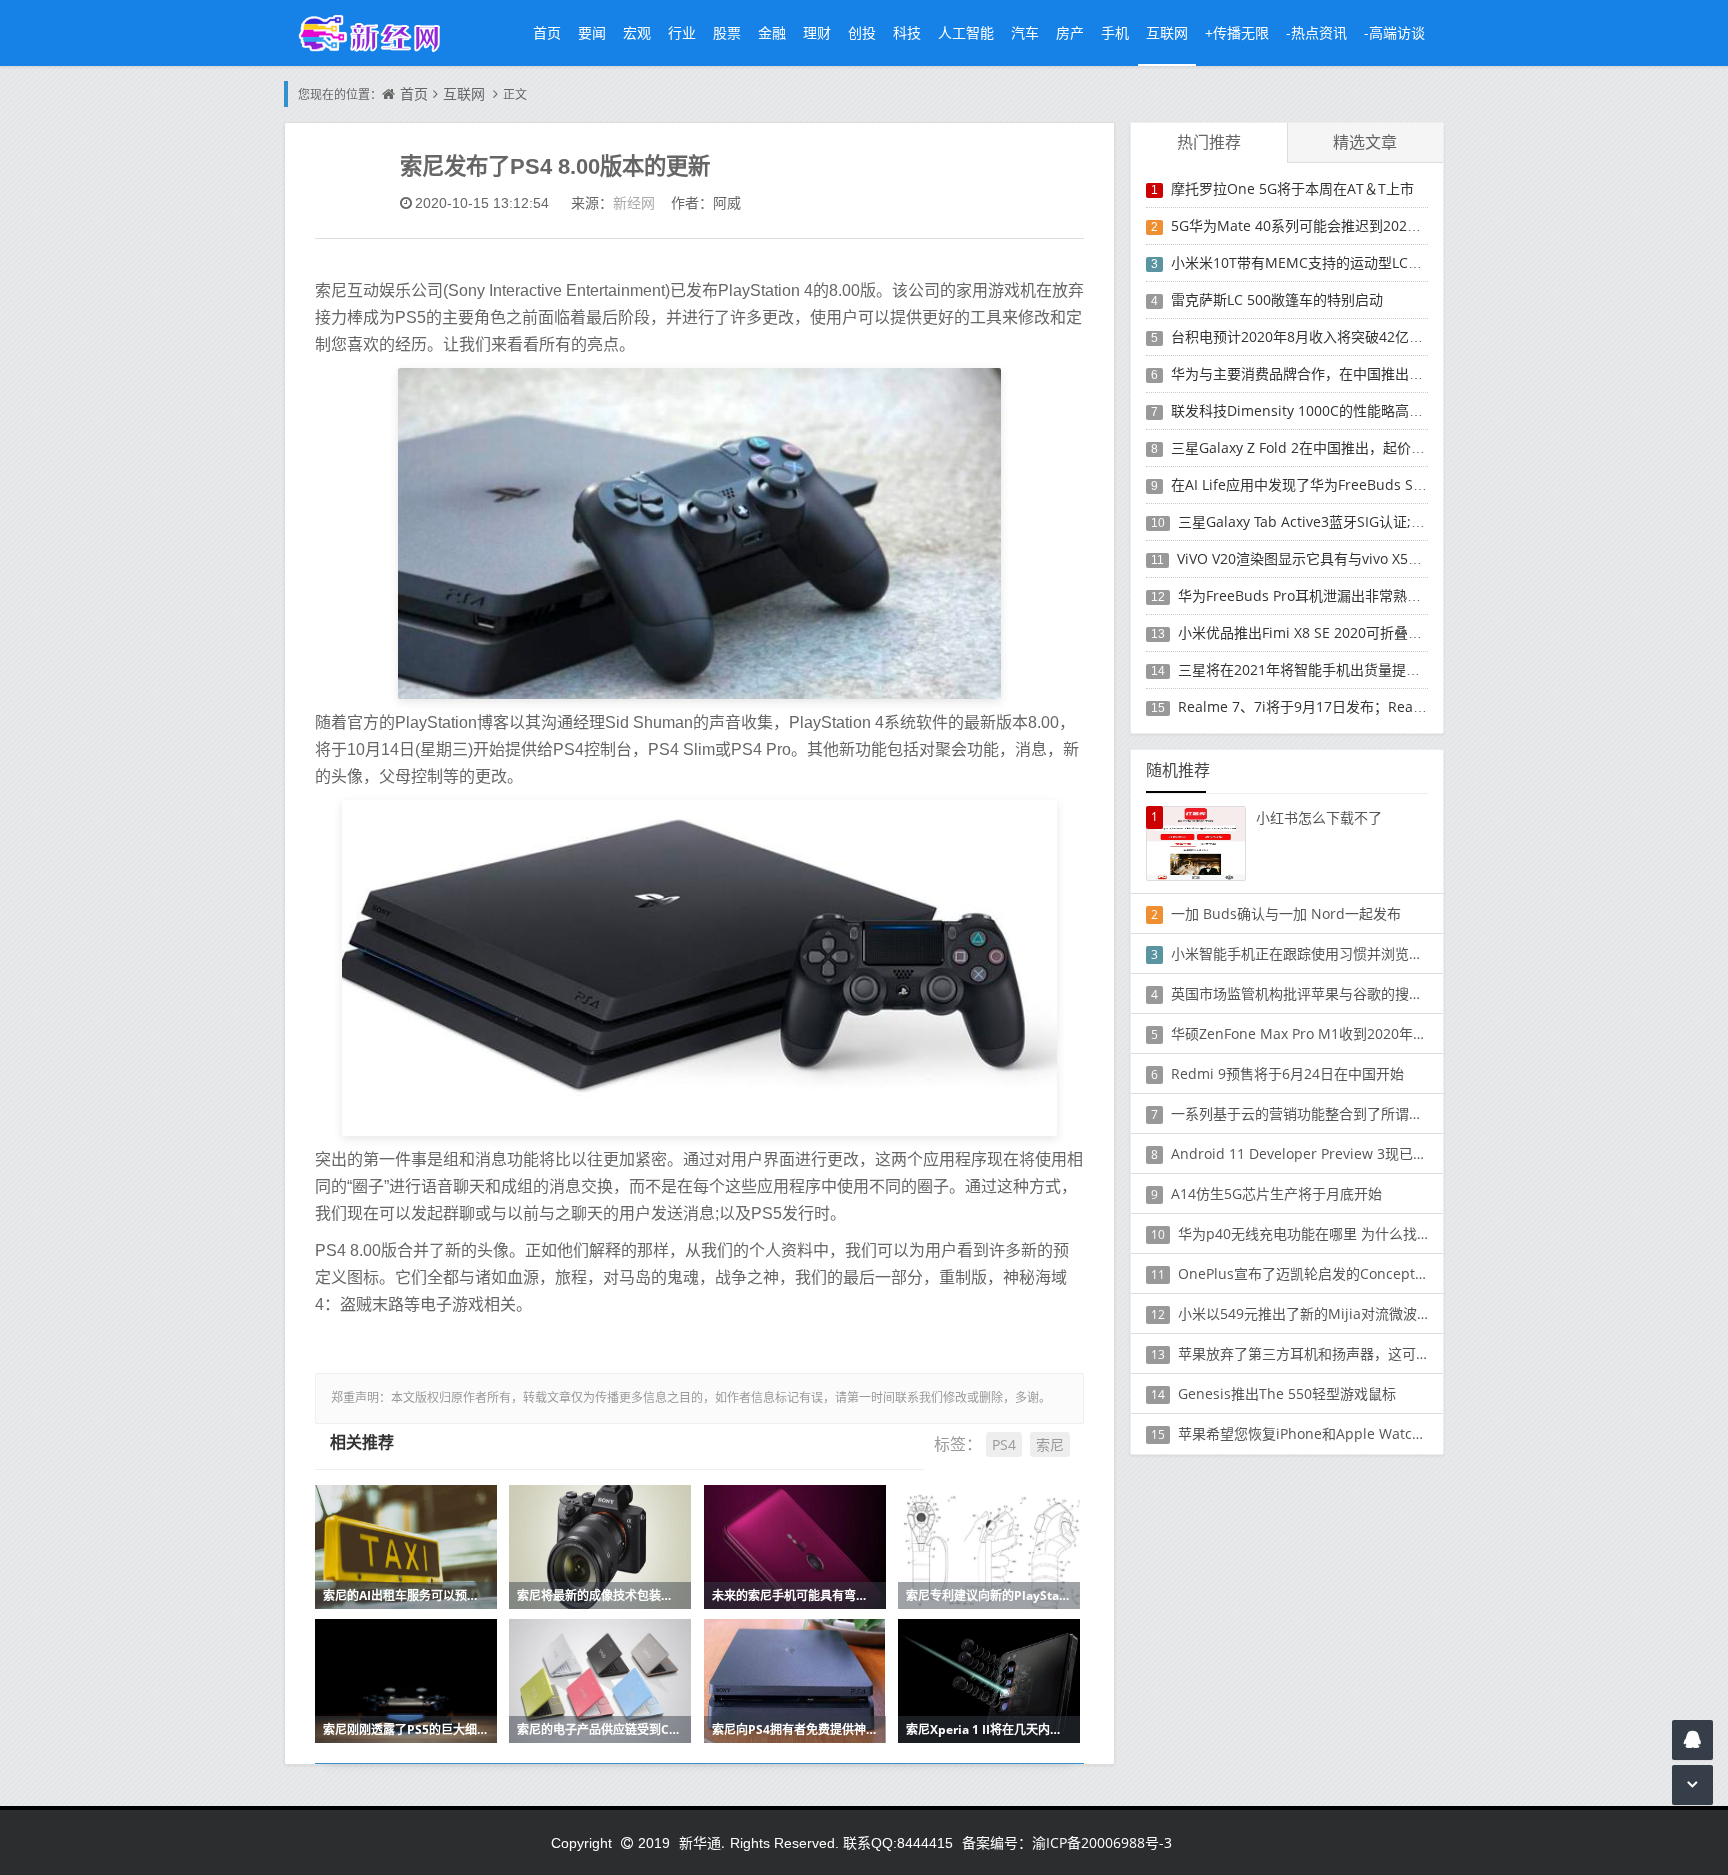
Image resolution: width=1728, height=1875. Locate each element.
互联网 (1167, 32)
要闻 (592, 32)
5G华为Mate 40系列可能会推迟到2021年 (1300, 225)
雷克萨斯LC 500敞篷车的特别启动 (1277, 299)
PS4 (1004, 1444)
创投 (862, 32)
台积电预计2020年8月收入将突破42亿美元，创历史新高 (1346, 336)
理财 (817, 32)
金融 (772, 32)
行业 (682, 32)
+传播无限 (1237, 32)
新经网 (634, 202)
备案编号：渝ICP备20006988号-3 (1067, 1842)
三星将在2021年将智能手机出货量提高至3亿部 (1324, 669)
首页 (547, 32)
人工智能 (966, 32)
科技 (907, 32)
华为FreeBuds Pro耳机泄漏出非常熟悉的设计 (1320, 595)
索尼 (1050, 1444)
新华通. (702, 1842)
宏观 (637, 32)
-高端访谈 (1394, 32)
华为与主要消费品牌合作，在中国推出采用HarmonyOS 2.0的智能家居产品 (1405, 373)
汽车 (1025, 32)
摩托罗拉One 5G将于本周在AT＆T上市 (1292, 188)
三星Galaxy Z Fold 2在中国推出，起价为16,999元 (1326, 447)
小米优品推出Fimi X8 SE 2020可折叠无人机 (1314, 632)
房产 (1070, 32)
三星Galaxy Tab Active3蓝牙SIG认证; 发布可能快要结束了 (1359, 521)
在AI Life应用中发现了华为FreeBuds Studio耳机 (1323, 484)
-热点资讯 (1316, 32)
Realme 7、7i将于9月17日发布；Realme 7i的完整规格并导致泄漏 (1386, 706)
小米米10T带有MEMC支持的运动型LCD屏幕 (1308, 262)
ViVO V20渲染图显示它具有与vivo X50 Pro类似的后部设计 (1358, 558)
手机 (1115, 32)
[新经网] (380, 32)
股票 (727, 32)
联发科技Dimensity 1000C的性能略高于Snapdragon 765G (1357, 410)
